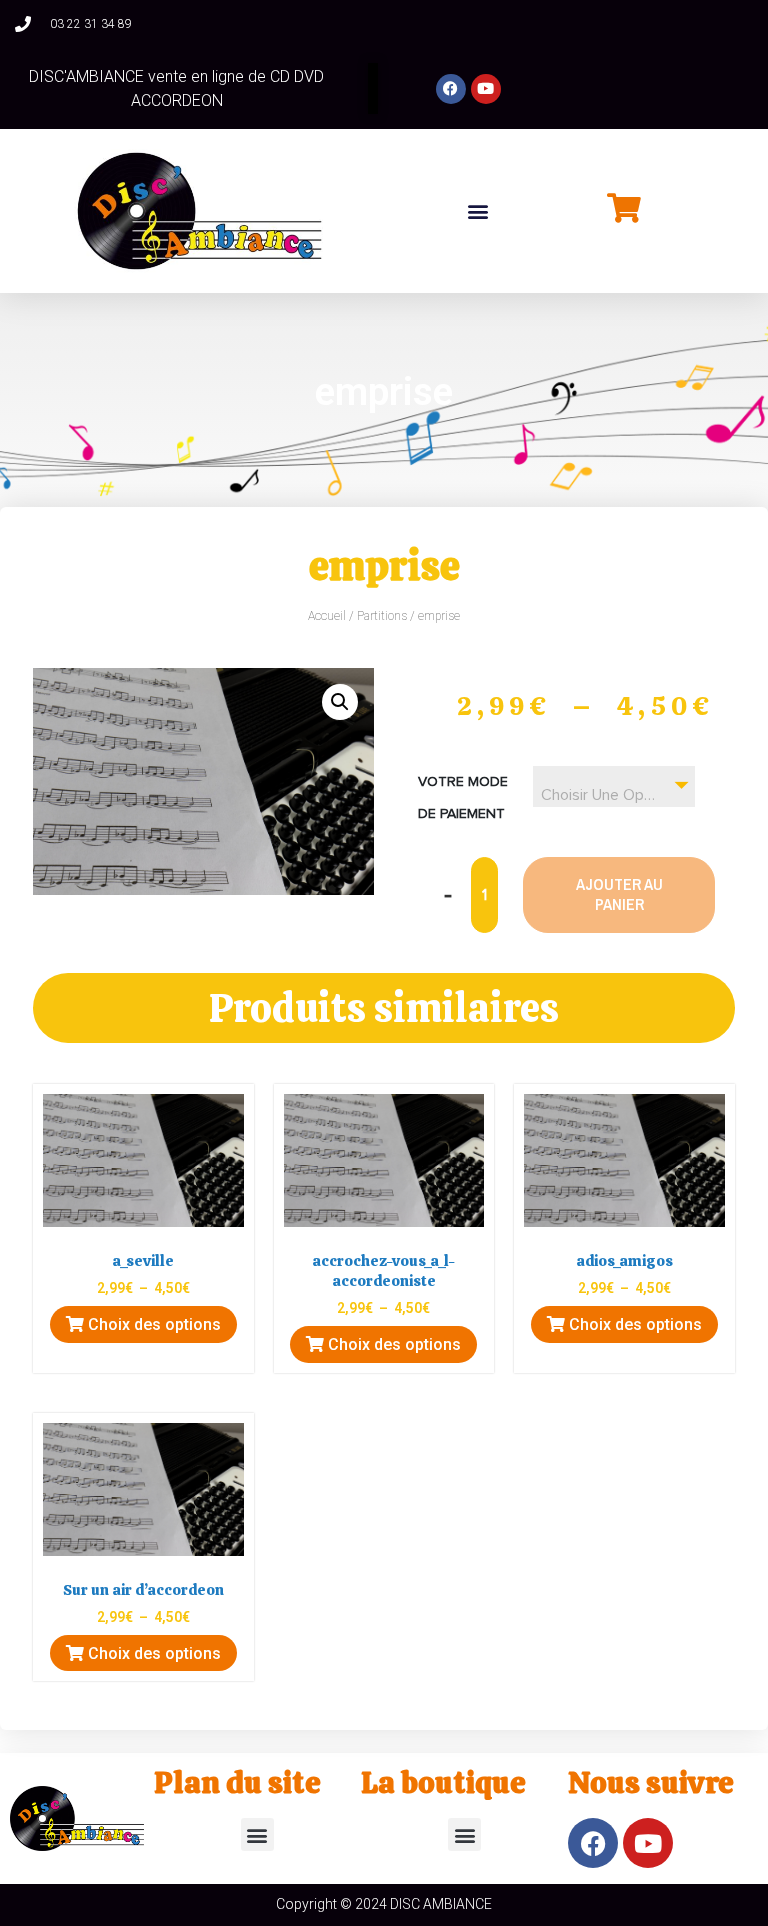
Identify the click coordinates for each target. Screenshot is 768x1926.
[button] (478, 211)
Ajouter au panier (619, 893)
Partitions (382, 616)
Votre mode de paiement (463, 798)
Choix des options (152, 1324)
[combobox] (614, 786)
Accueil (327, 616)
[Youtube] (486, 89)
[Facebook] (451, 89)
